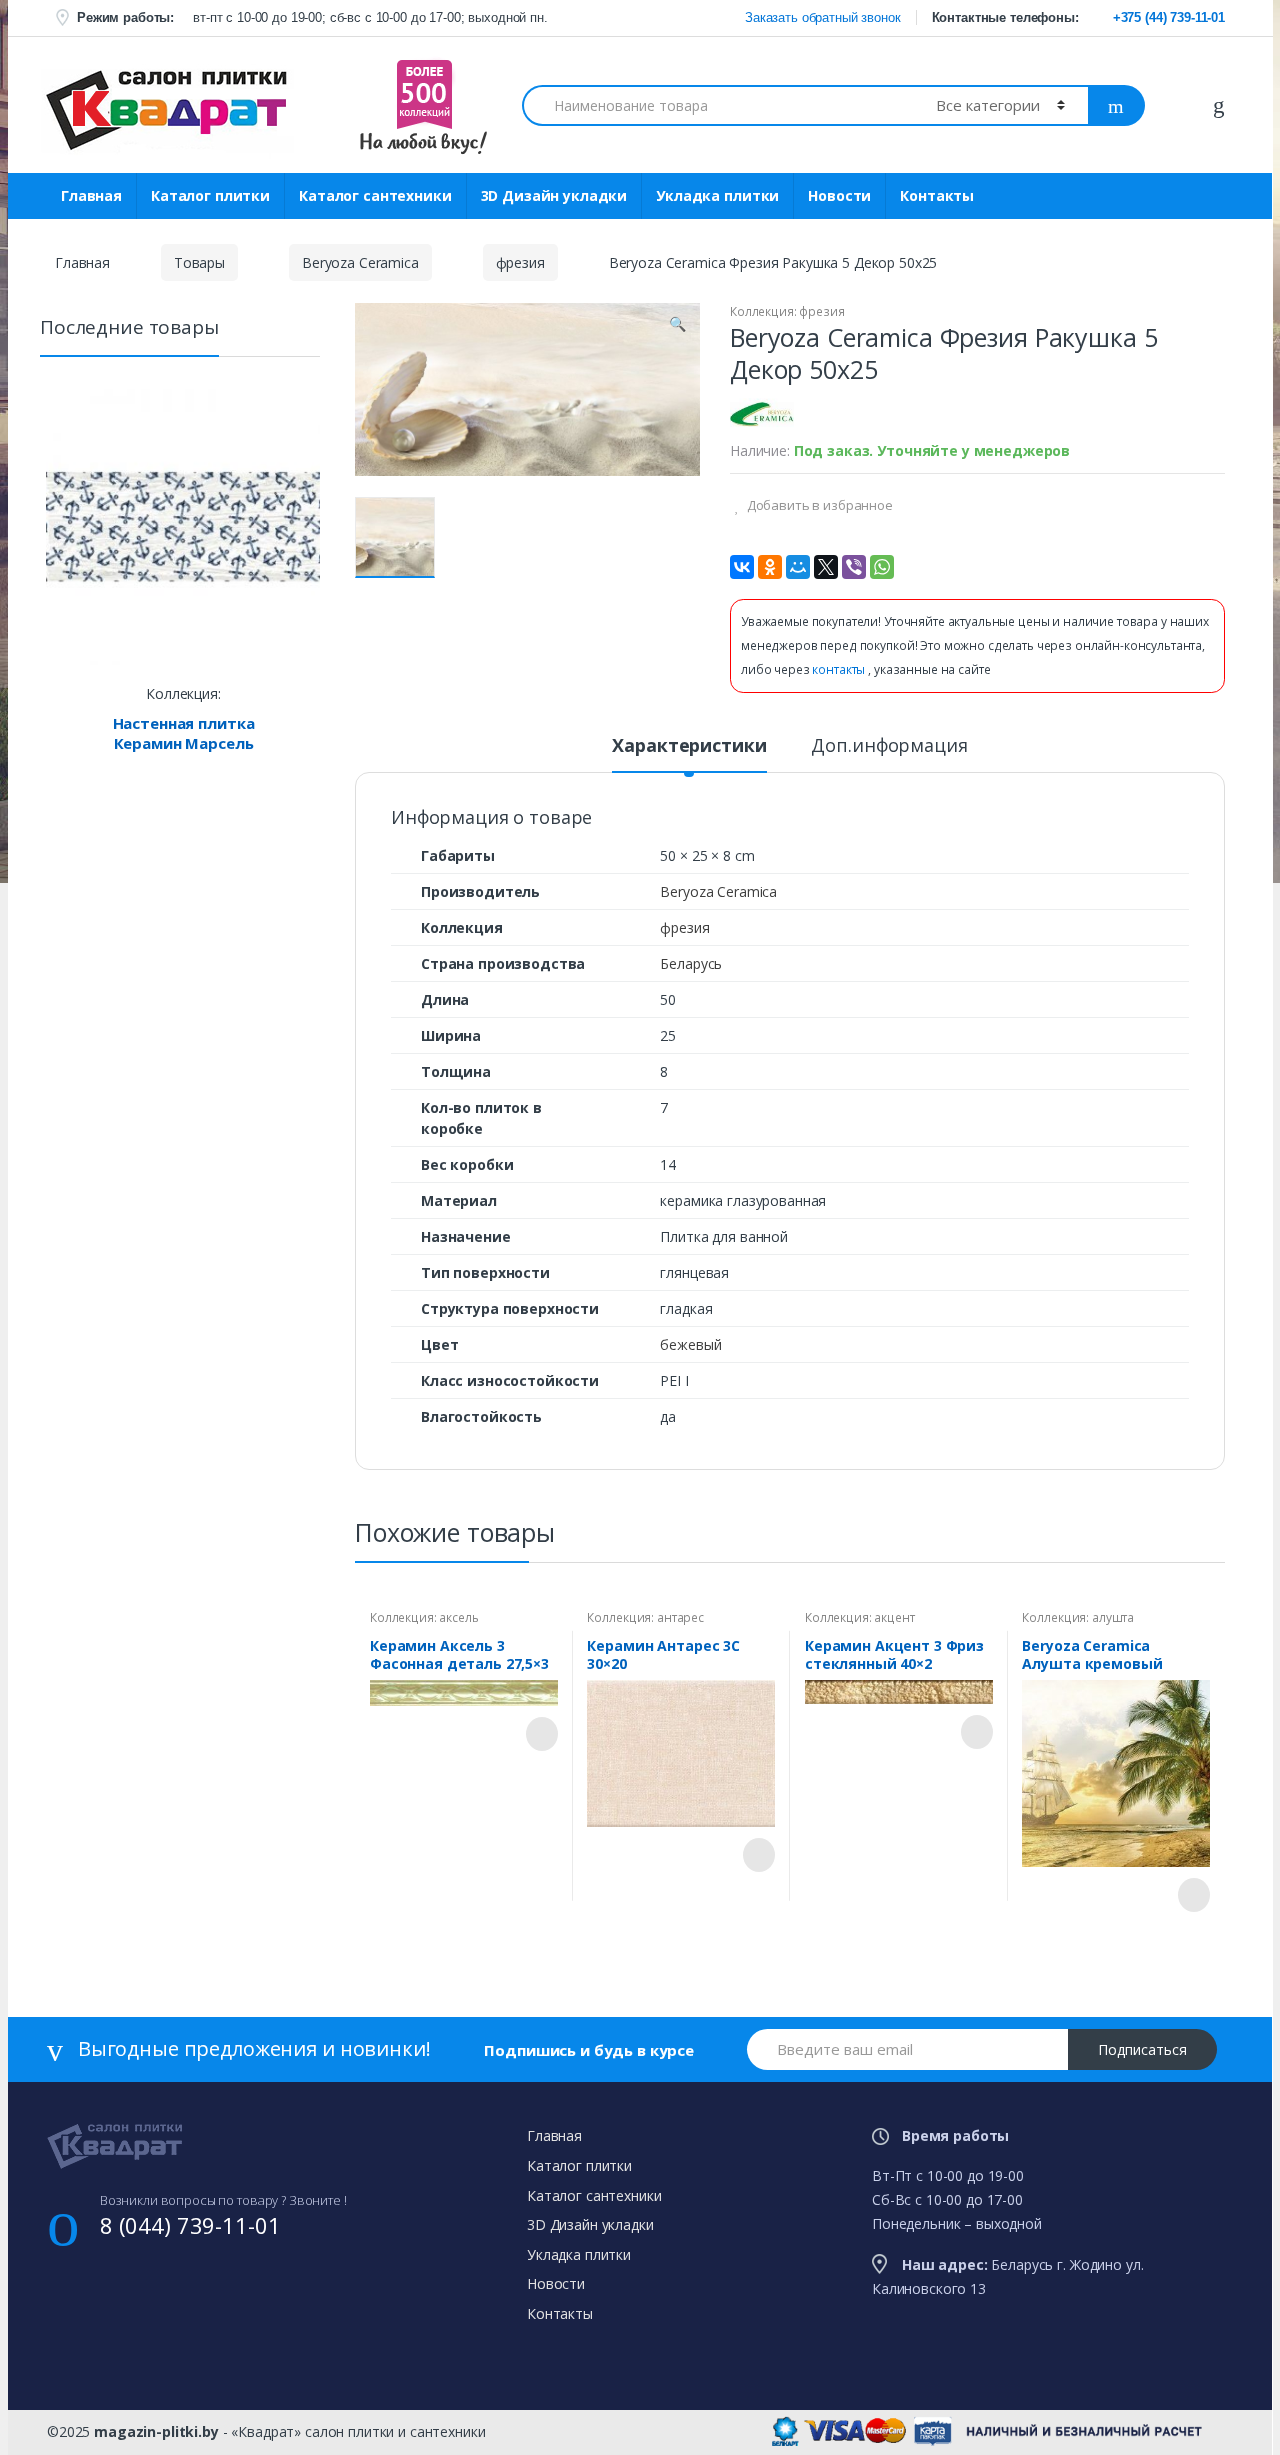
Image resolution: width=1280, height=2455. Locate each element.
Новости (839, 195)
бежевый (690, 1344)
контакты (840, 669)
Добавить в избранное (818, 505)
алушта (1113, 1617)
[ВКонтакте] (742, 567)
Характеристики (689, 746)
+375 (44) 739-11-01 (1169, 17)
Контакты (937, 195)
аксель (458, 1617)
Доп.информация (889, 746)
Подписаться (1142, 2049)
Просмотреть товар (540, 1734)
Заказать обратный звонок (820, 17)
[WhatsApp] (882, 567)
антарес (680, 1617)
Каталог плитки (210, 195)
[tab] (689, 754)
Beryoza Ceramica (360, 262)
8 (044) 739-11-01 (190, 2225)
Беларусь (691, 963)
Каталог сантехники (375, 195)
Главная (91, 195)
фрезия (520, 262)
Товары (199, 262)
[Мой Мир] (798, 567)
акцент (894, 1617)
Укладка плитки (717, 195)
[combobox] (717, 105)
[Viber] (854, 567)
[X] (826, 567)
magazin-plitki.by (156, 2431)
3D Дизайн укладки (554, 195)
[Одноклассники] (770, 567)
